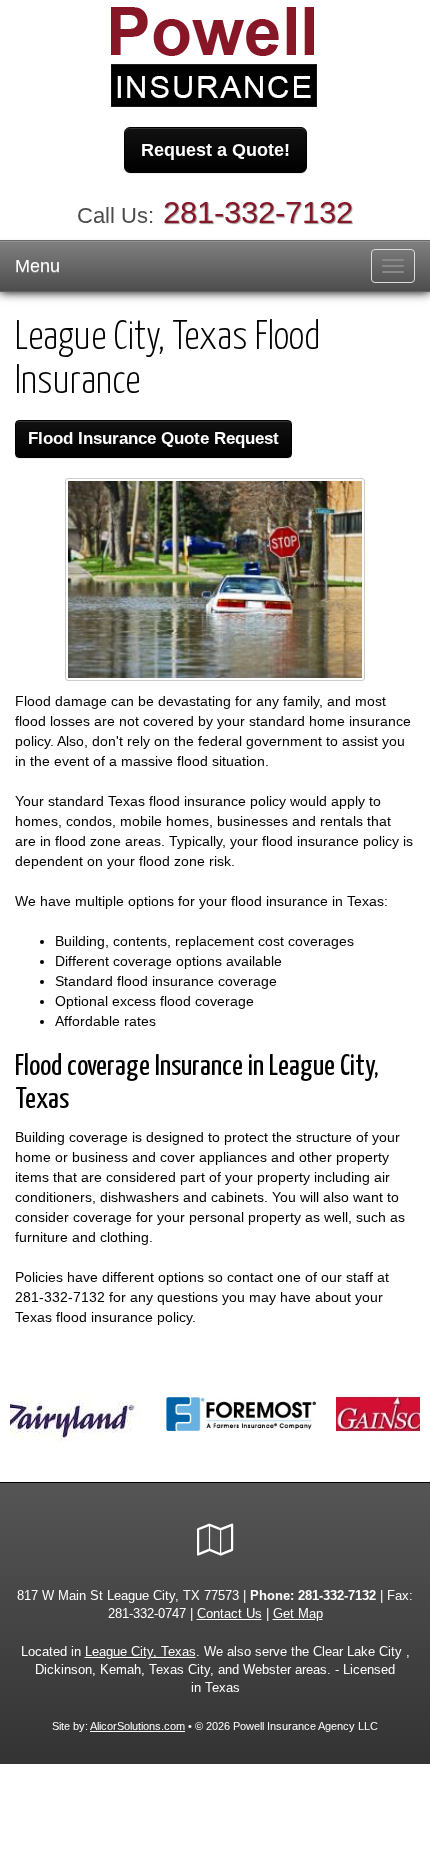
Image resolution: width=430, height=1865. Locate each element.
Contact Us (229, 1614)
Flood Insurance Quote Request (153, 438)
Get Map (298, 1614)
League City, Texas (140, 1652)
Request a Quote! (215, 150)
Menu (37, 266)
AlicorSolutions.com (137, 1726)
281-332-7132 (258, 212)
